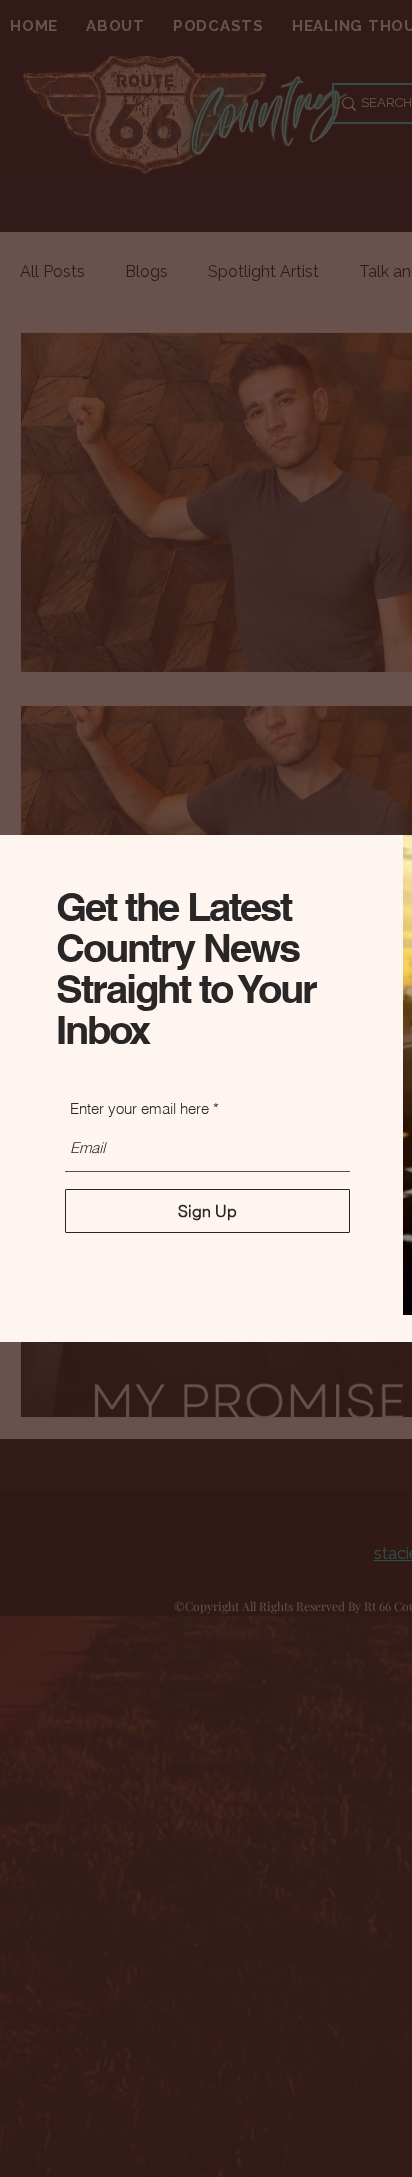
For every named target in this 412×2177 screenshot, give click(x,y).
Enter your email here (139, 1108)
